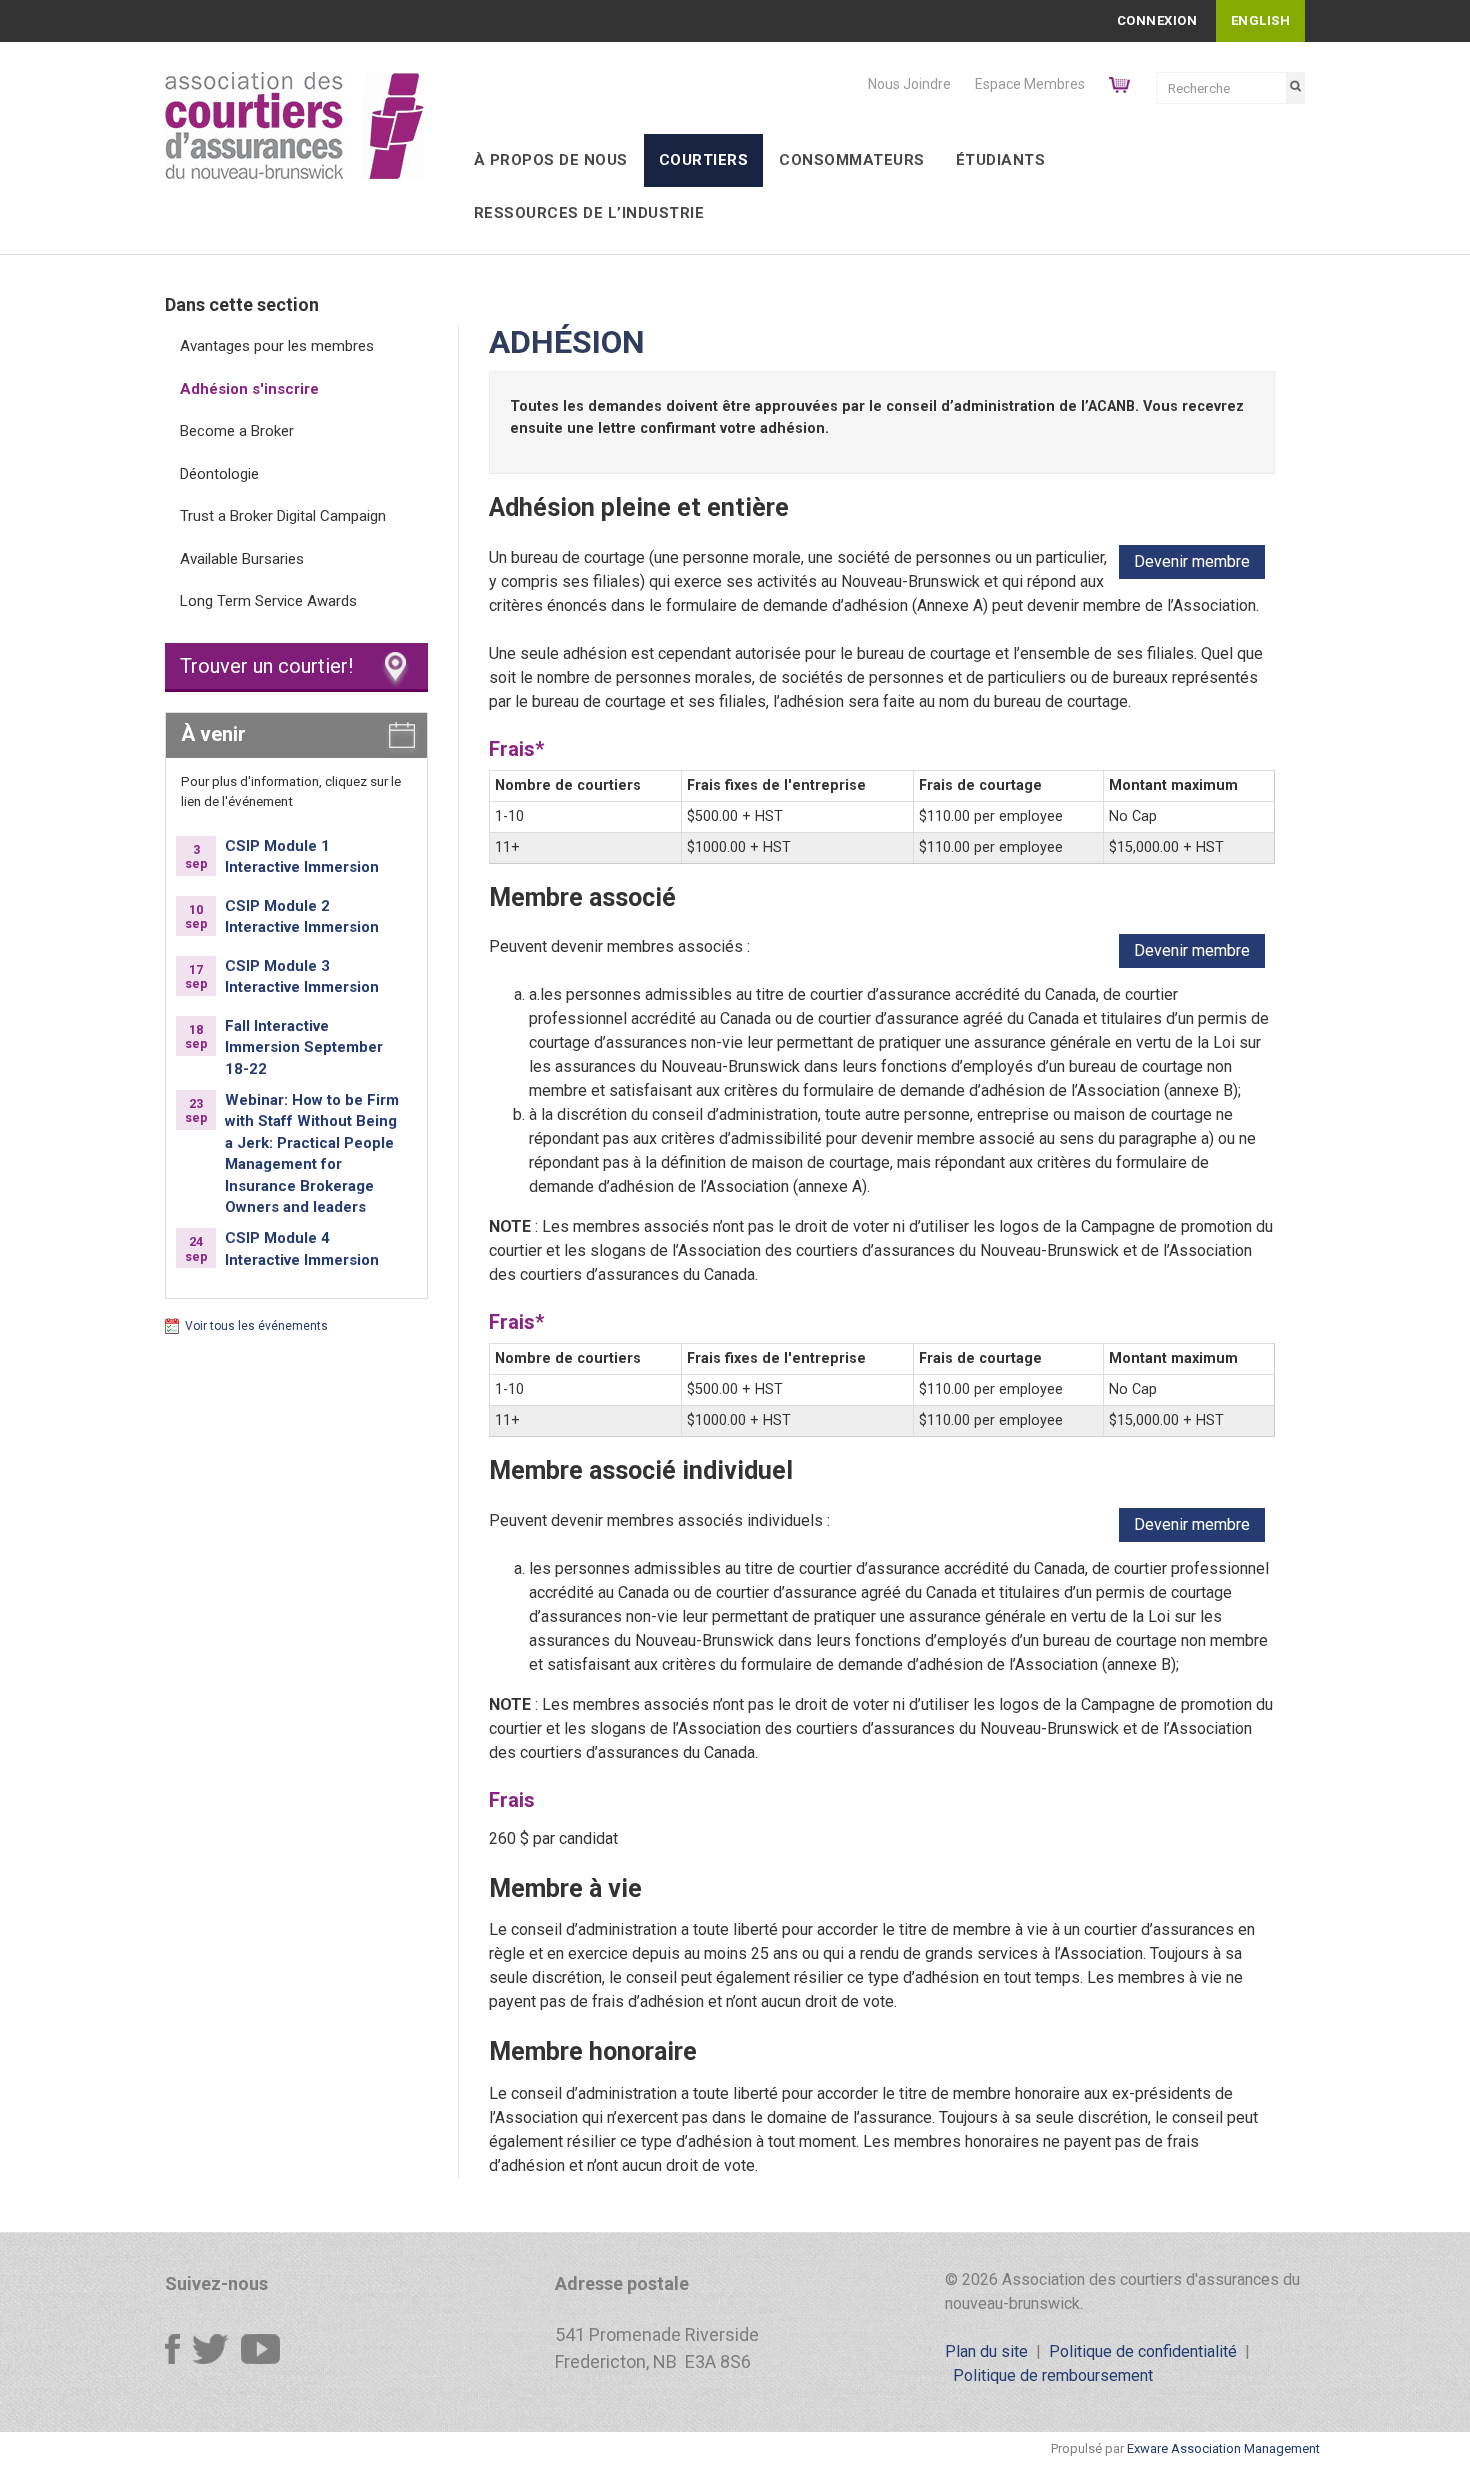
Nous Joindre (909, 84)
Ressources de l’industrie (589, 213)
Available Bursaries (242, 559)
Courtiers (704, 160)
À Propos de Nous (551, 160)
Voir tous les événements (256, 1326)
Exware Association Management (1223, 2448)
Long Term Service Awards (268, 601)
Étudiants (1001, 160)
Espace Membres (1030, 84)
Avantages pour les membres (277, 346)
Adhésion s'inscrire (249, 389)
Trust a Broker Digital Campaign (283, 516)
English (1261, 20)
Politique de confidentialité (1143, 2351)
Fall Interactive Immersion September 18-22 (304, 1047)
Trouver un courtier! (266, 666)
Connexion (1157, 20)
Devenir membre (1192, 561)
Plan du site (986, 2351)
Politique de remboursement (1053, 2375)
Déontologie (219, 474)
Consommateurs (852, 160)
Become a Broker (237, 431)
